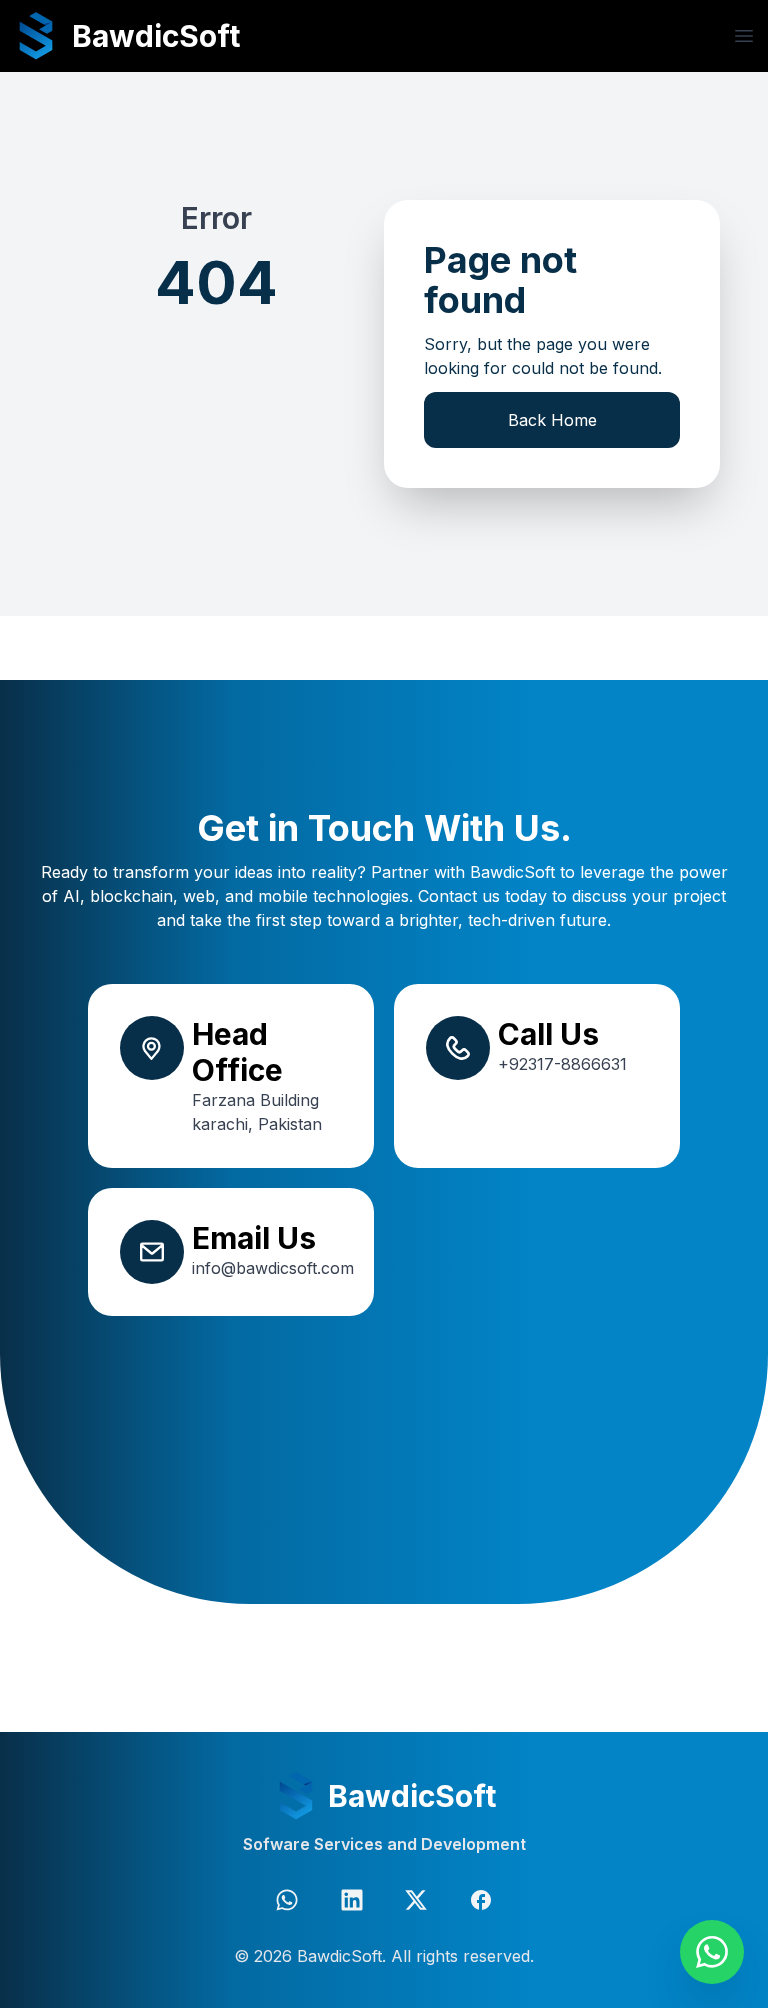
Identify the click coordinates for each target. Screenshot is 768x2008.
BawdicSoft (156, 36)
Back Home (552, 420)
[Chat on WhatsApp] (712, 1952)
